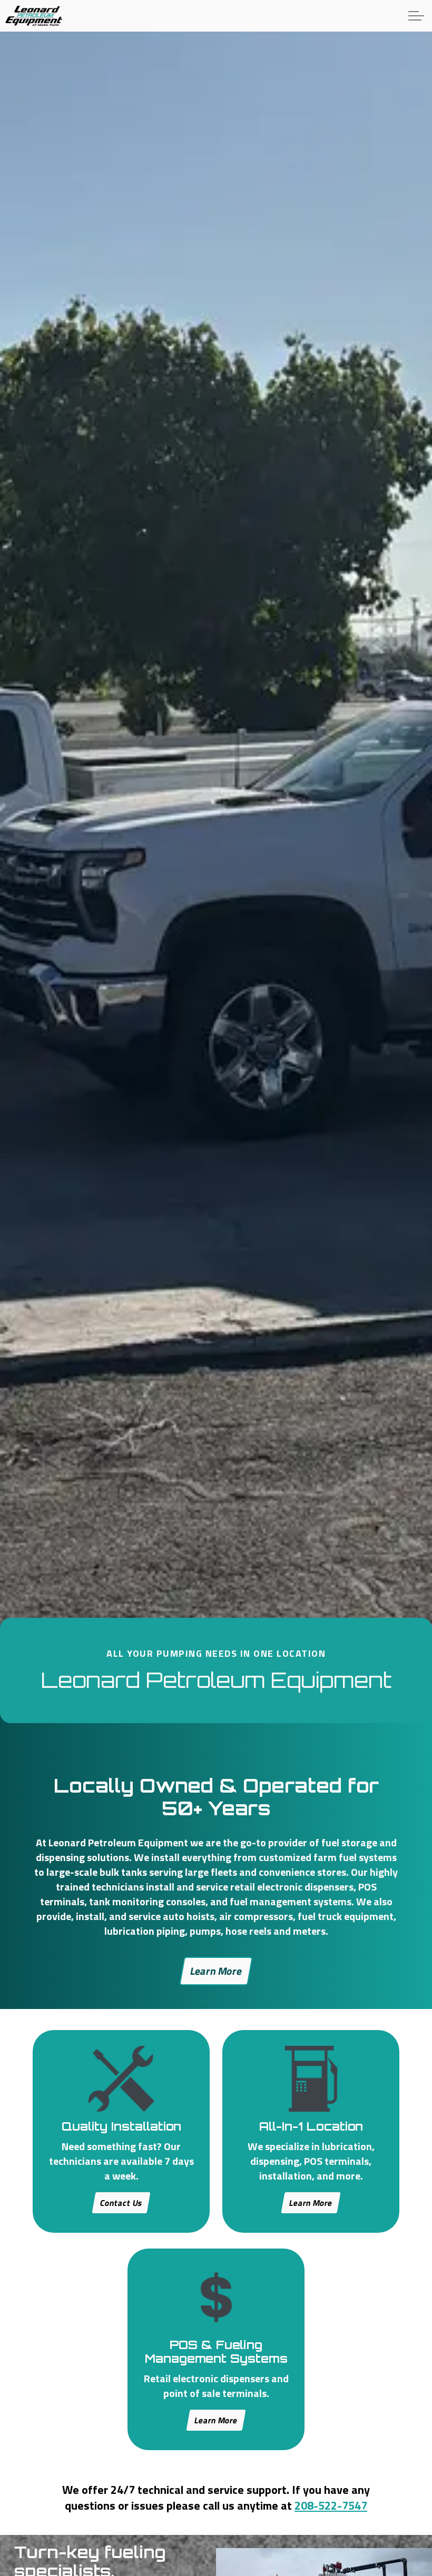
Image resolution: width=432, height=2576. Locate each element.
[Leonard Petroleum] (34, 16)
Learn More (216, 1971)
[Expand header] (416, 16)
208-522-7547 (331, 2505)
